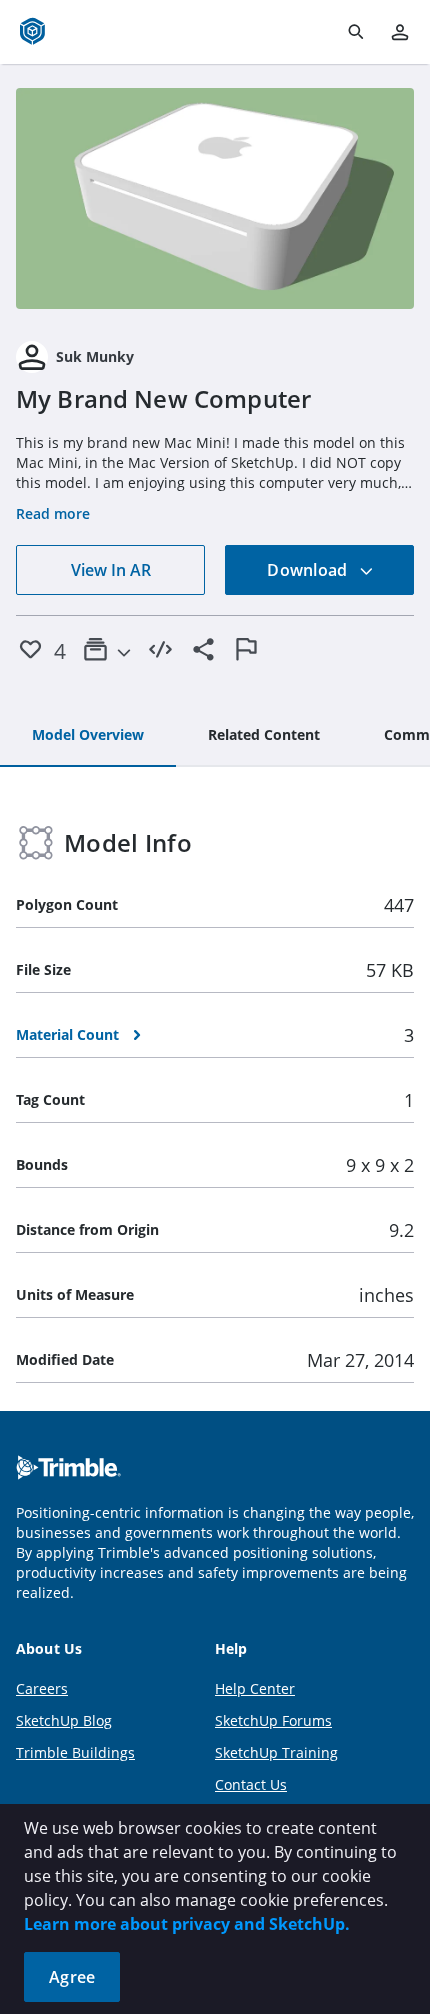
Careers (42, 1688)
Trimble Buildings (75, 1752)
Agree (72, 1977)
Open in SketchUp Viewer (215, 199)
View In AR (111, 570)
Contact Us (251, 1784)
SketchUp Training (276, 1752)
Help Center (255, 1688)
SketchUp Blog (64, 1720)
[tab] (88, 736)
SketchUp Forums (273, 1720)
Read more (53, 513)
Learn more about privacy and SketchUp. (187, 1924)
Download (309, 570)
